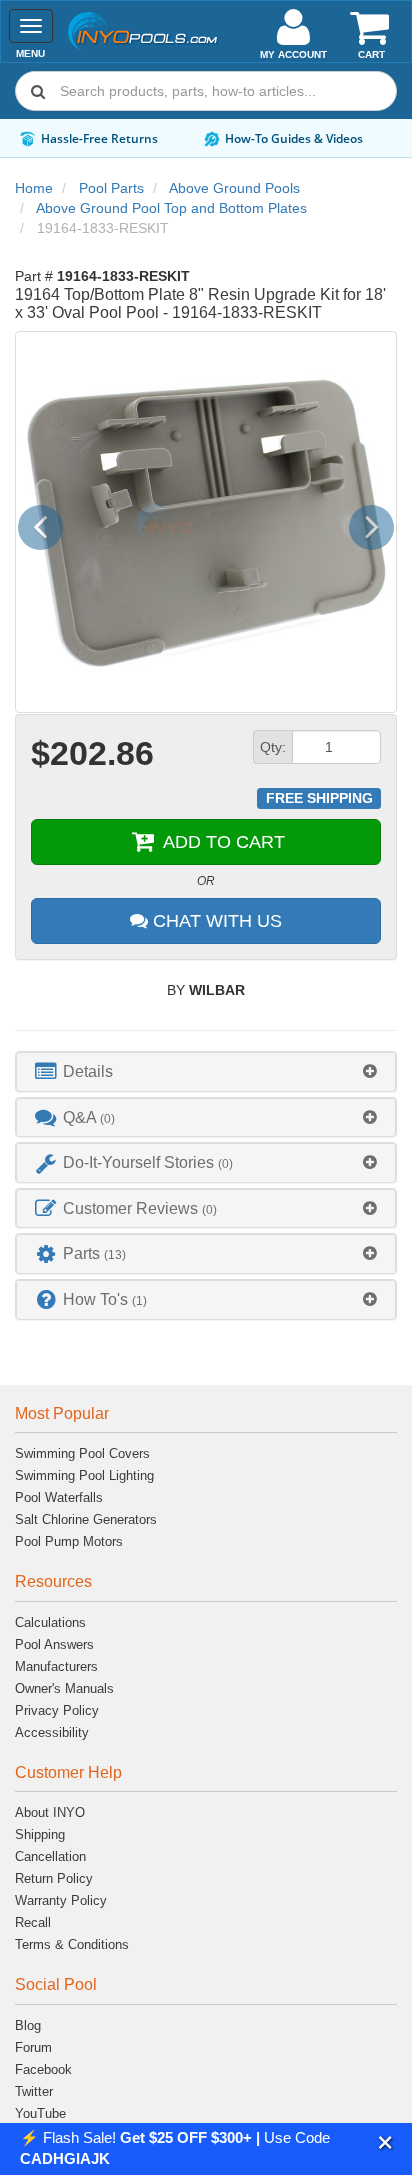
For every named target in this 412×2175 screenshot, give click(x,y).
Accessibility (52, 1732)
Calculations (50, 1622)
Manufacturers (56, 1666)
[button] (385, 2142)
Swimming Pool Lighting (84, 1475)
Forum (33, 2047)
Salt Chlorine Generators (86, 1519)
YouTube (40, 2113)
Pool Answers (54, 1644)
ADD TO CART (221, 842)
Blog (28, 2025)
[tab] (206, 1071)
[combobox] (206, 91)
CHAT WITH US (215, 921)
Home (34, 188)
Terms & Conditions (72, 1944)
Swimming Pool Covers (82, 1453)
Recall (33, 1922)
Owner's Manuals (64, 1688)
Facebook (43, 2069)
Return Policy (54, 1878)
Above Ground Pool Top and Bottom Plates (171, 208)
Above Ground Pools (234, 188)
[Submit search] (38, 91)
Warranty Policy (61, 1900)
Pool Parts (111, 188)
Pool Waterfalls (59, 1497)
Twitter (34, 2091)
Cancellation (50, 1856)
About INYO (50, 1812)
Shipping (40, 1834)
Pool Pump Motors (69, 1541)
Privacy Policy (57, 1710)
